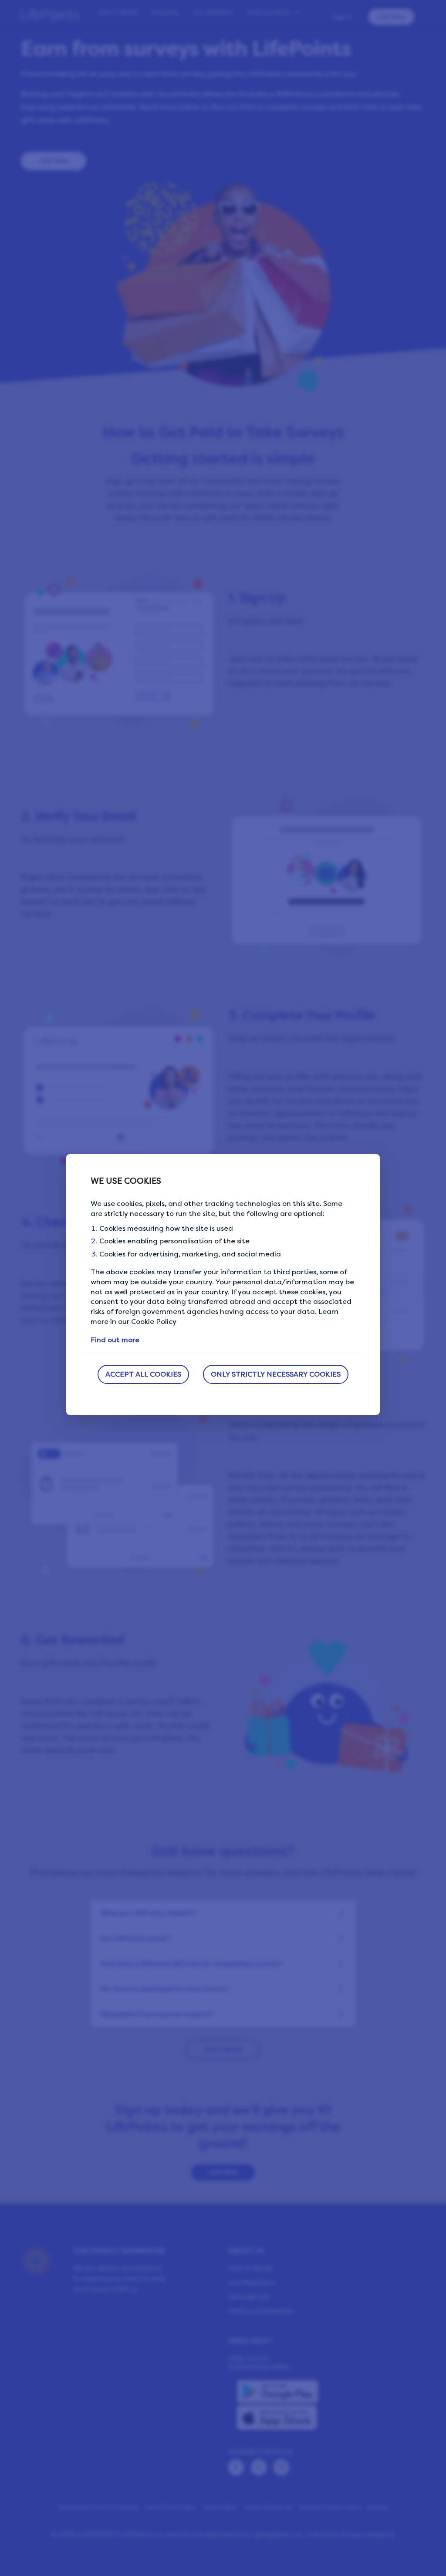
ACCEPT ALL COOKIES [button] (143, 1374)
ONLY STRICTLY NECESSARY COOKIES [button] (276, 1374)
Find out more (115, 1340)
